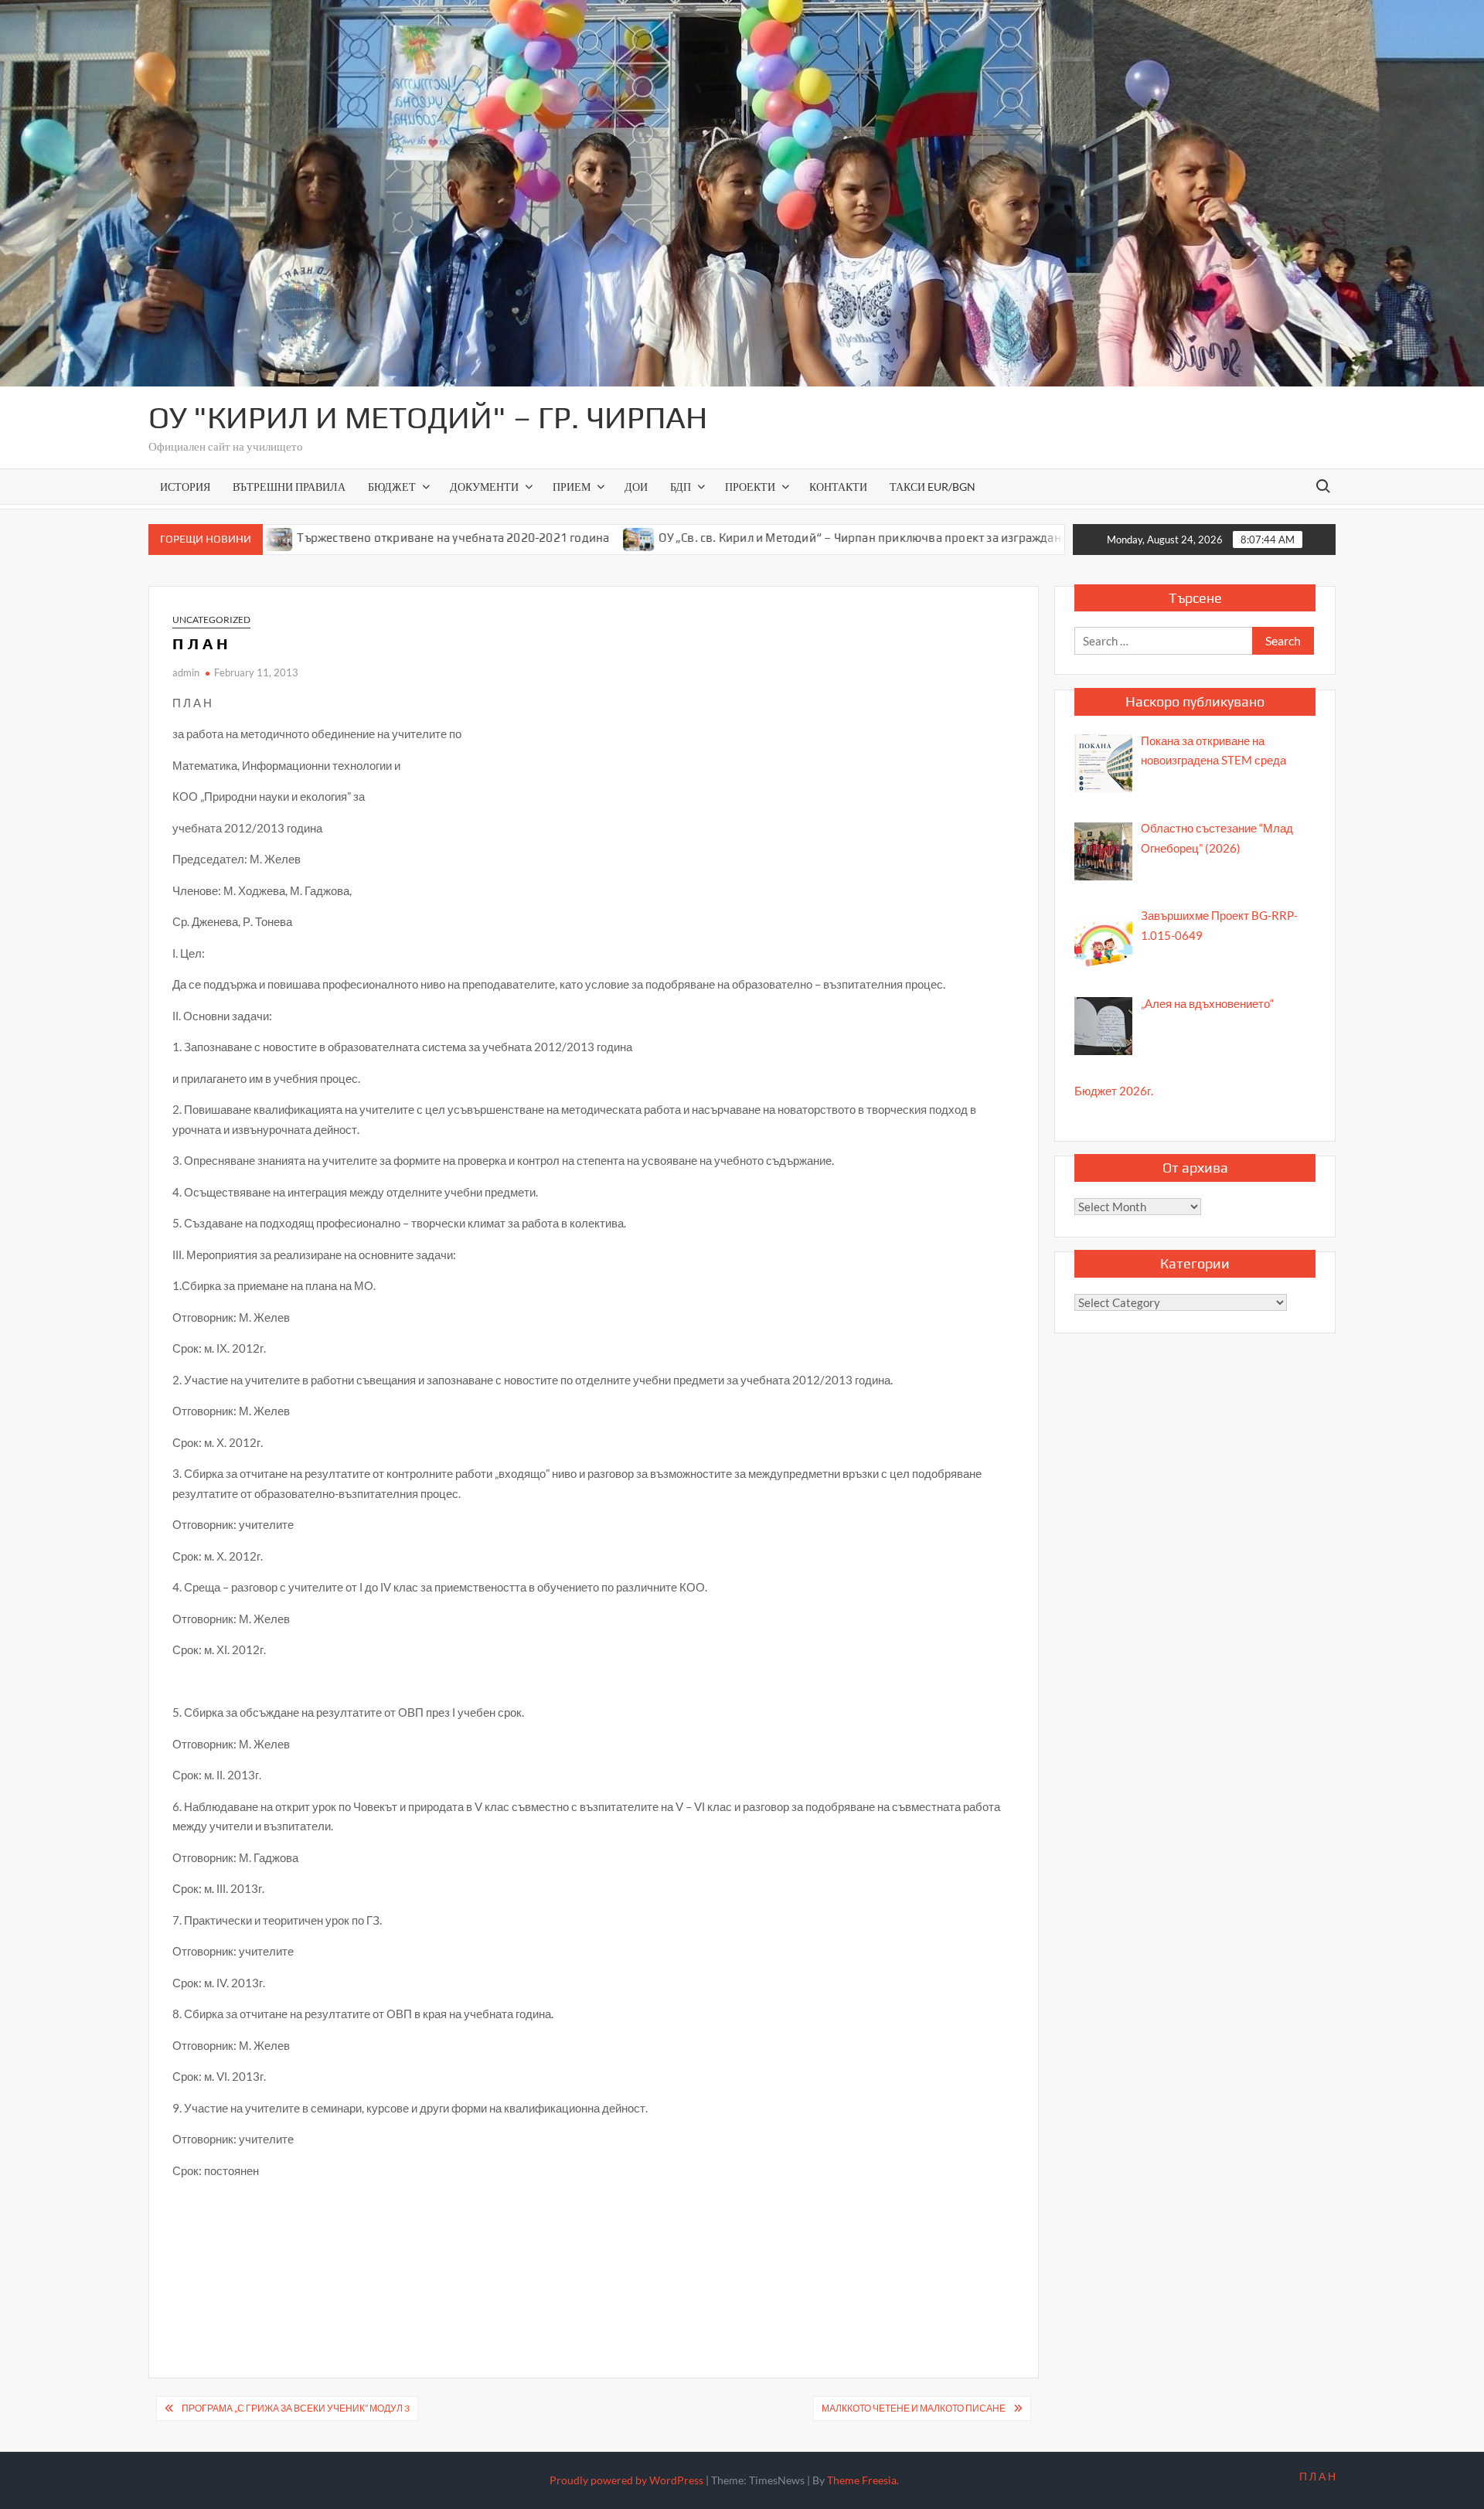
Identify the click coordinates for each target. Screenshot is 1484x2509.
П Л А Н (1317, 2476)
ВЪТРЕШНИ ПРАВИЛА (289, 487)
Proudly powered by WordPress (626, 2480)
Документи (484, 487)
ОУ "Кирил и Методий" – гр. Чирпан (428, 417)
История (185, 487)
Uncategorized (211, 620)
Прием (572, 487)
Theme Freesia (862, 2480)
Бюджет (392, 487)
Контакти (838, 487)
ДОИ (636, 487)
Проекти (750, 487)
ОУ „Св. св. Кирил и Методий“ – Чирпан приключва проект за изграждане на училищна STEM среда (836, 538)
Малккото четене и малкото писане (914, 2408)
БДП (681, 487)
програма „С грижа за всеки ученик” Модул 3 (296, 2408)
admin (186, 672)
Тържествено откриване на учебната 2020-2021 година (355, 538)
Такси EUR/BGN (933, 487)
